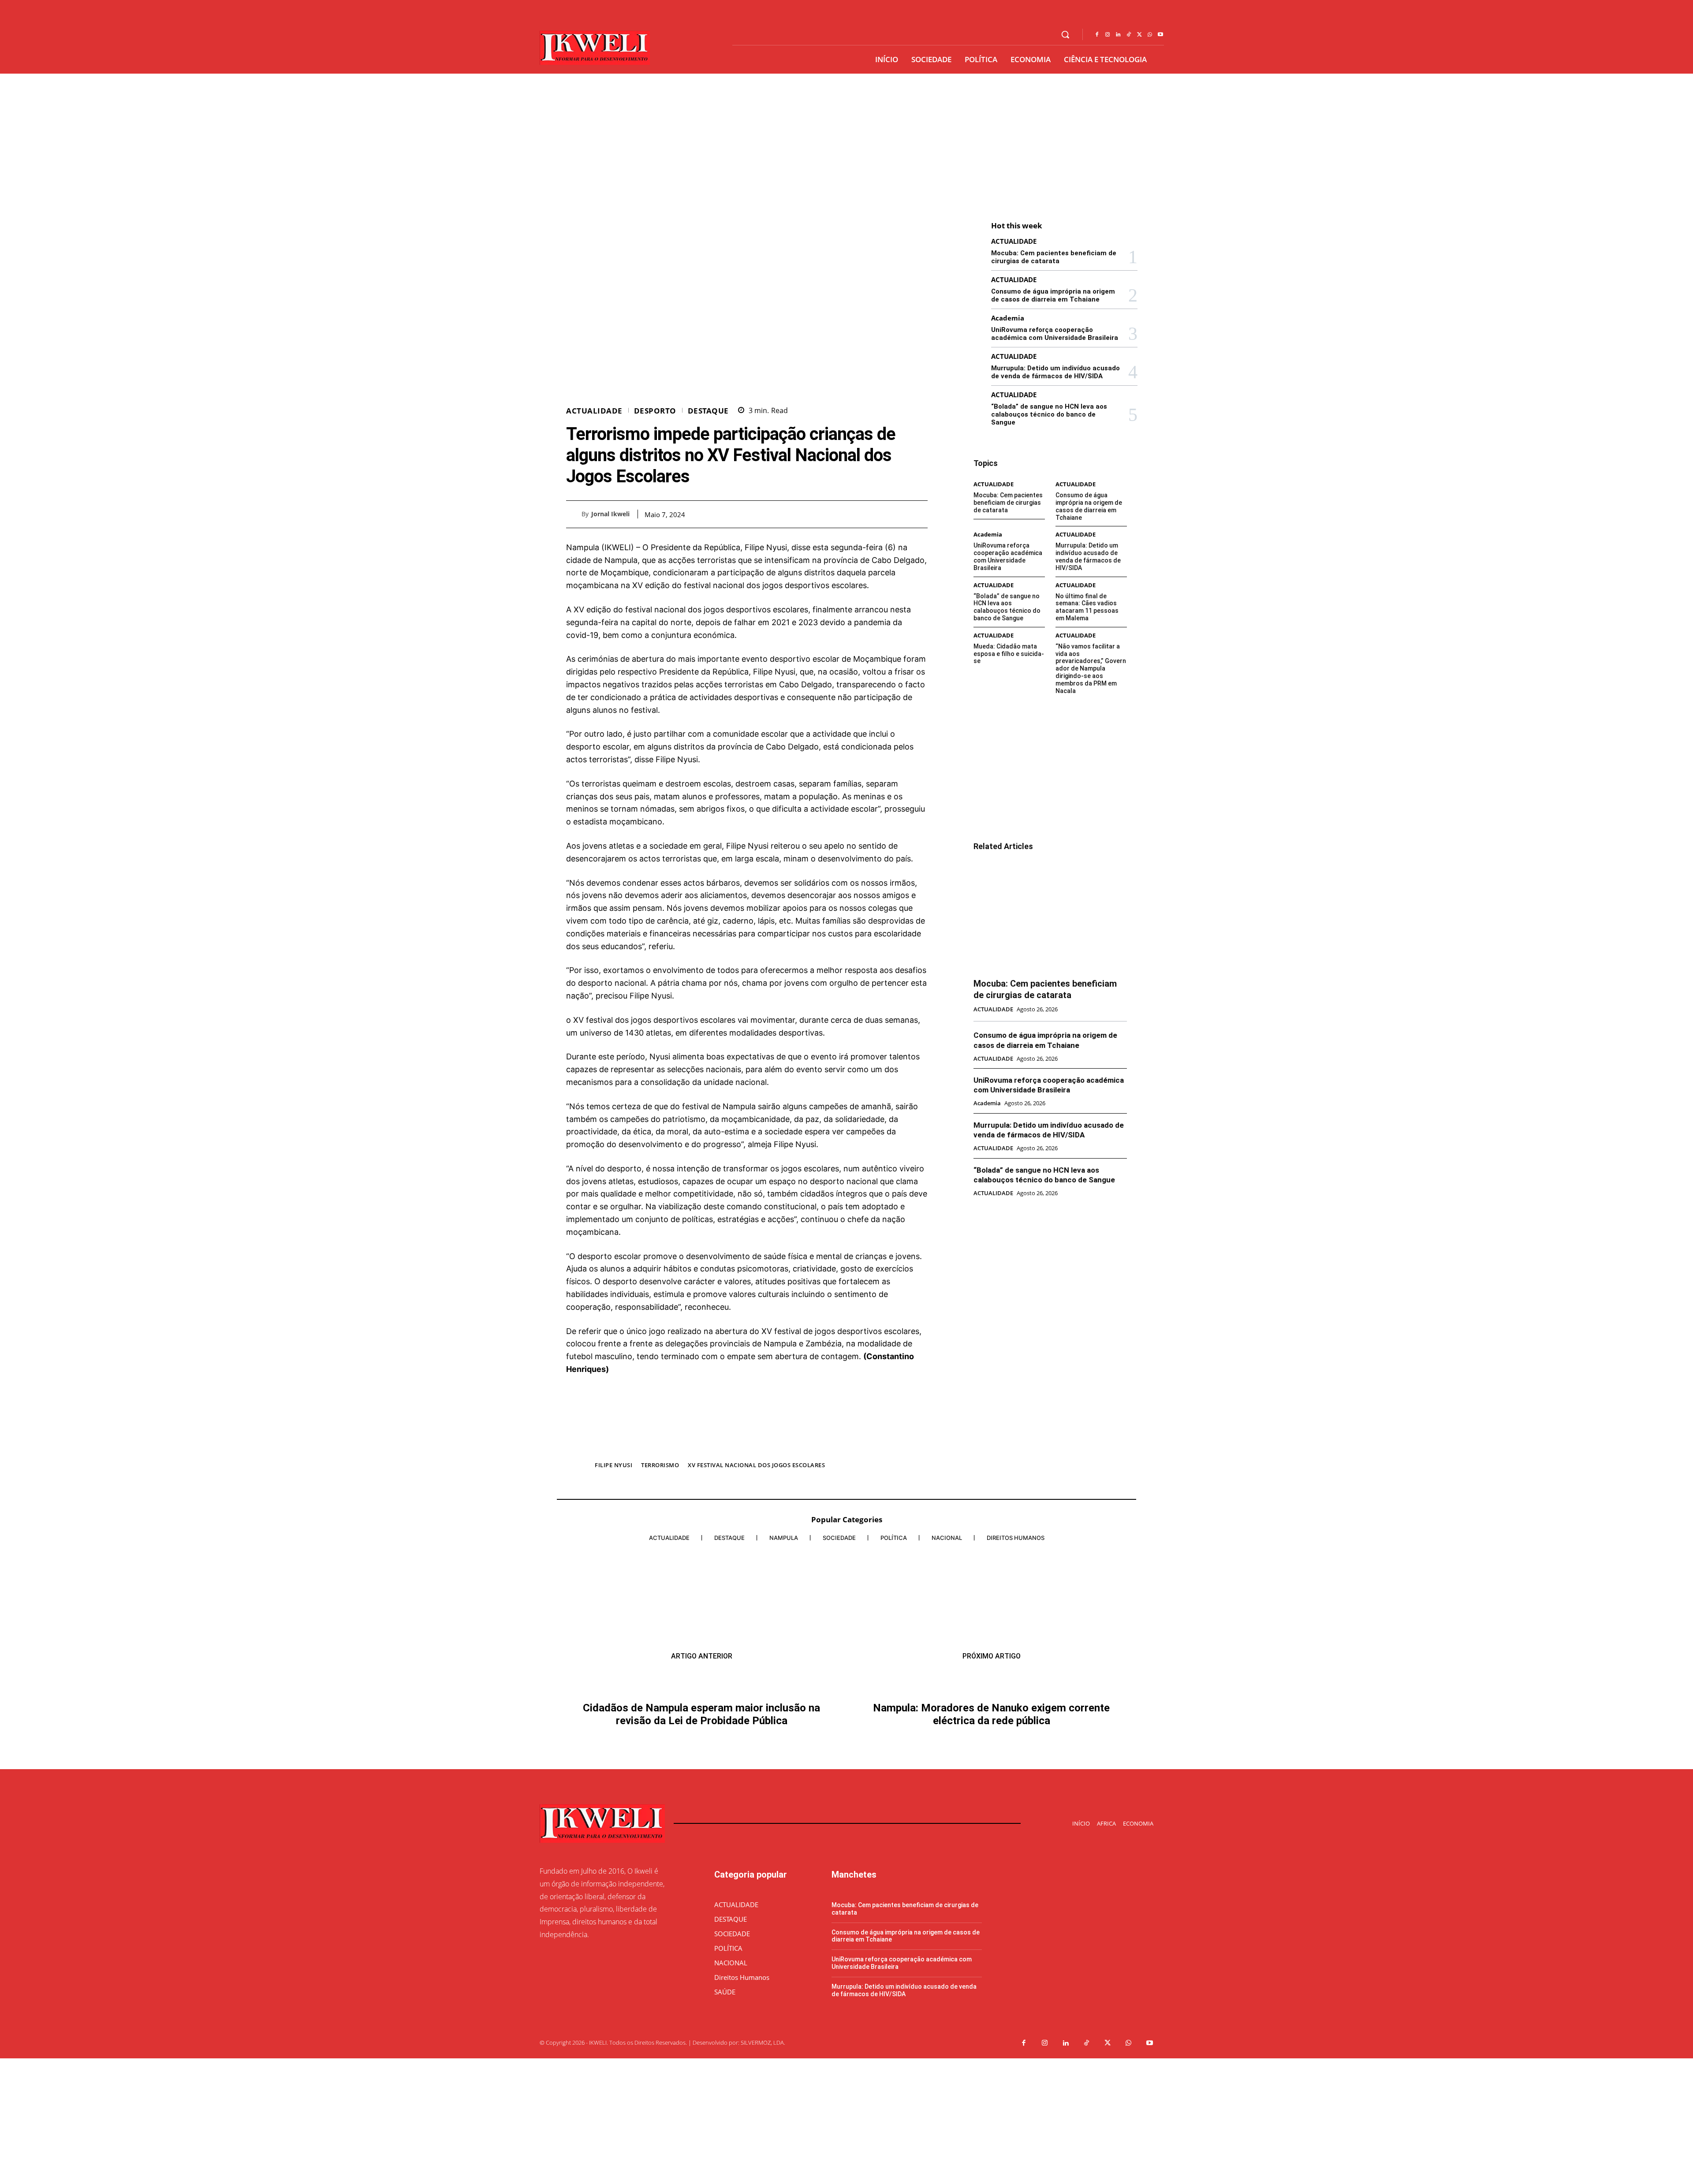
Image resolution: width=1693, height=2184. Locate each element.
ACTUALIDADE (594, 411)
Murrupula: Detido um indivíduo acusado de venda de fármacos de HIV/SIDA (1055, 372)
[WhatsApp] (1150, 35)
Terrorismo (660, 1465)
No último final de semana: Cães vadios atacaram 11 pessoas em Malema (1087, 607)
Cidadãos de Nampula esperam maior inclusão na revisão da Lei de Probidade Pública (701, 1873)
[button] (1065, 34)
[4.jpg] (747, 1447)
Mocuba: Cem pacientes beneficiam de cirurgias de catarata (1054, 257)
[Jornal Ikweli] (574, 514)
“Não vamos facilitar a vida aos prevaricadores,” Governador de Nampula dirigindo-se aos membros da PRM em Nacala (1091, 669)
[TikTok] (1129, 35)
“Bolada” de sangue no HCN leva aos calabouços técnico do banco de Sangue (1049, 414)
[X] (1139, 35)
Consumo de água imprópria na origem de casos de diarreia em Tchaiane (1053, 295)
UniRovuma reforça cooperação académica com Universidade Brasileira (1055, 334)
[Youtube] (1160, 35)
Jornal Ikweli (610, 514)
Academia (1008, 318)
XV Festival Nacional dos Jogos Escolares (756, 1465)
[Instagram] (1108, 35)
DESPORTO (655, 411)
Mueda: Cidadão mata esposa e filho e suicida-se (1009, 654)
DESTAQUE (708, 411)
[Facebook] (1097, 35)
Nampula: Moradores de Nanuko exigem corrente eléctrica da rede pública (991, 1853)
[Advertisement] (846, 140)
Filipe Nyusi (613, 1465)
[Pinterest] (899, 514)
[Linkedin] (1118, 35)
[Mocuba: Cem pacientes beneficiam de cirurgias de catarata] (1050, 915)
